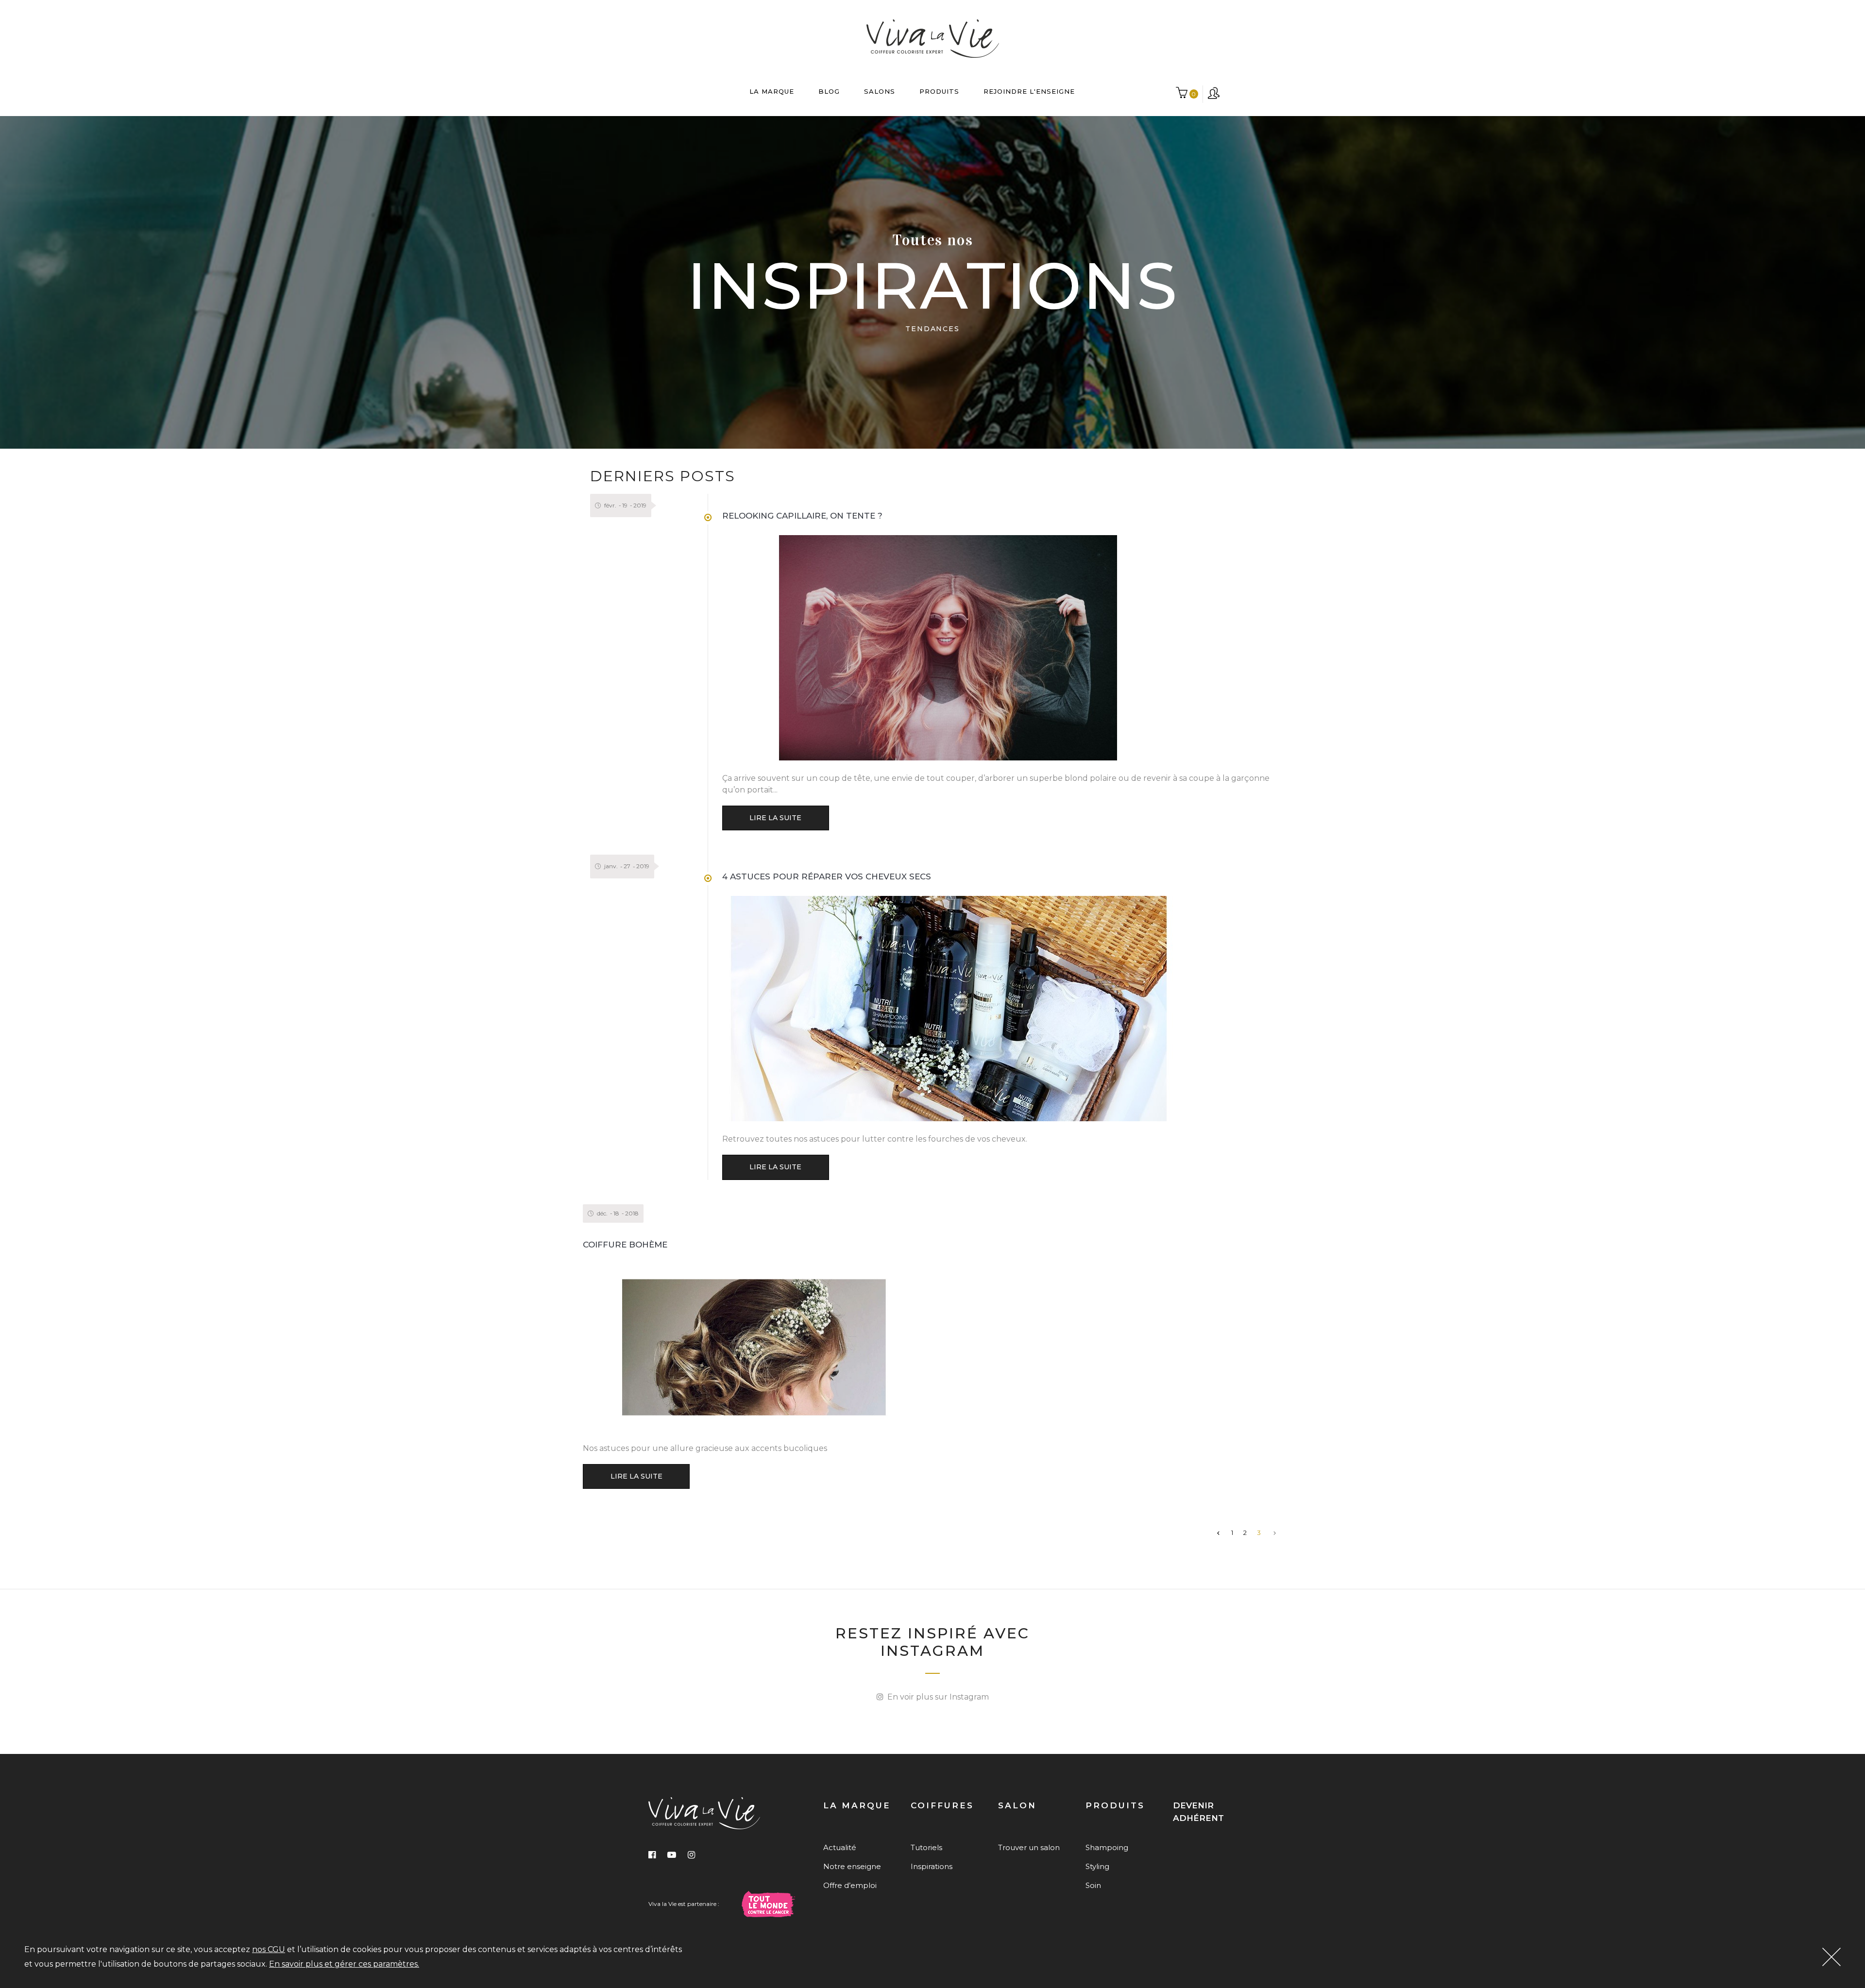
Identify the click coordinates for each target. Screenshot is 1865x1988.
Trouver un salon (1029, 1847)
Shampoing (1107, 1847)
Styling (1097, 1866)
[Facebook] (652, 1855)
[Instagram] (691, 1855)
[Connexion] (1214, 94)
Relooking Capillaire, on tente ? (802, 516)
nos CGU (269, 1949)
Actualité (840, 1847)
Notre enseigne (852, 1866)
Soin (1093, 1885)
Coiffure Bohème (625, 1245)
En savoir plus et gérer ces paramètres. (344, 1964)
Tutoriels (926, 1847)
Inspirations (932, 1866)
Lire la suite (775, 818)
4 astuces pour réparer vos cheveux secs (827, 876)
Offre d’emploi (850, 1885)
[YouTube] (672, 1855)
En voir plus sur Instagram (936, 1697)
